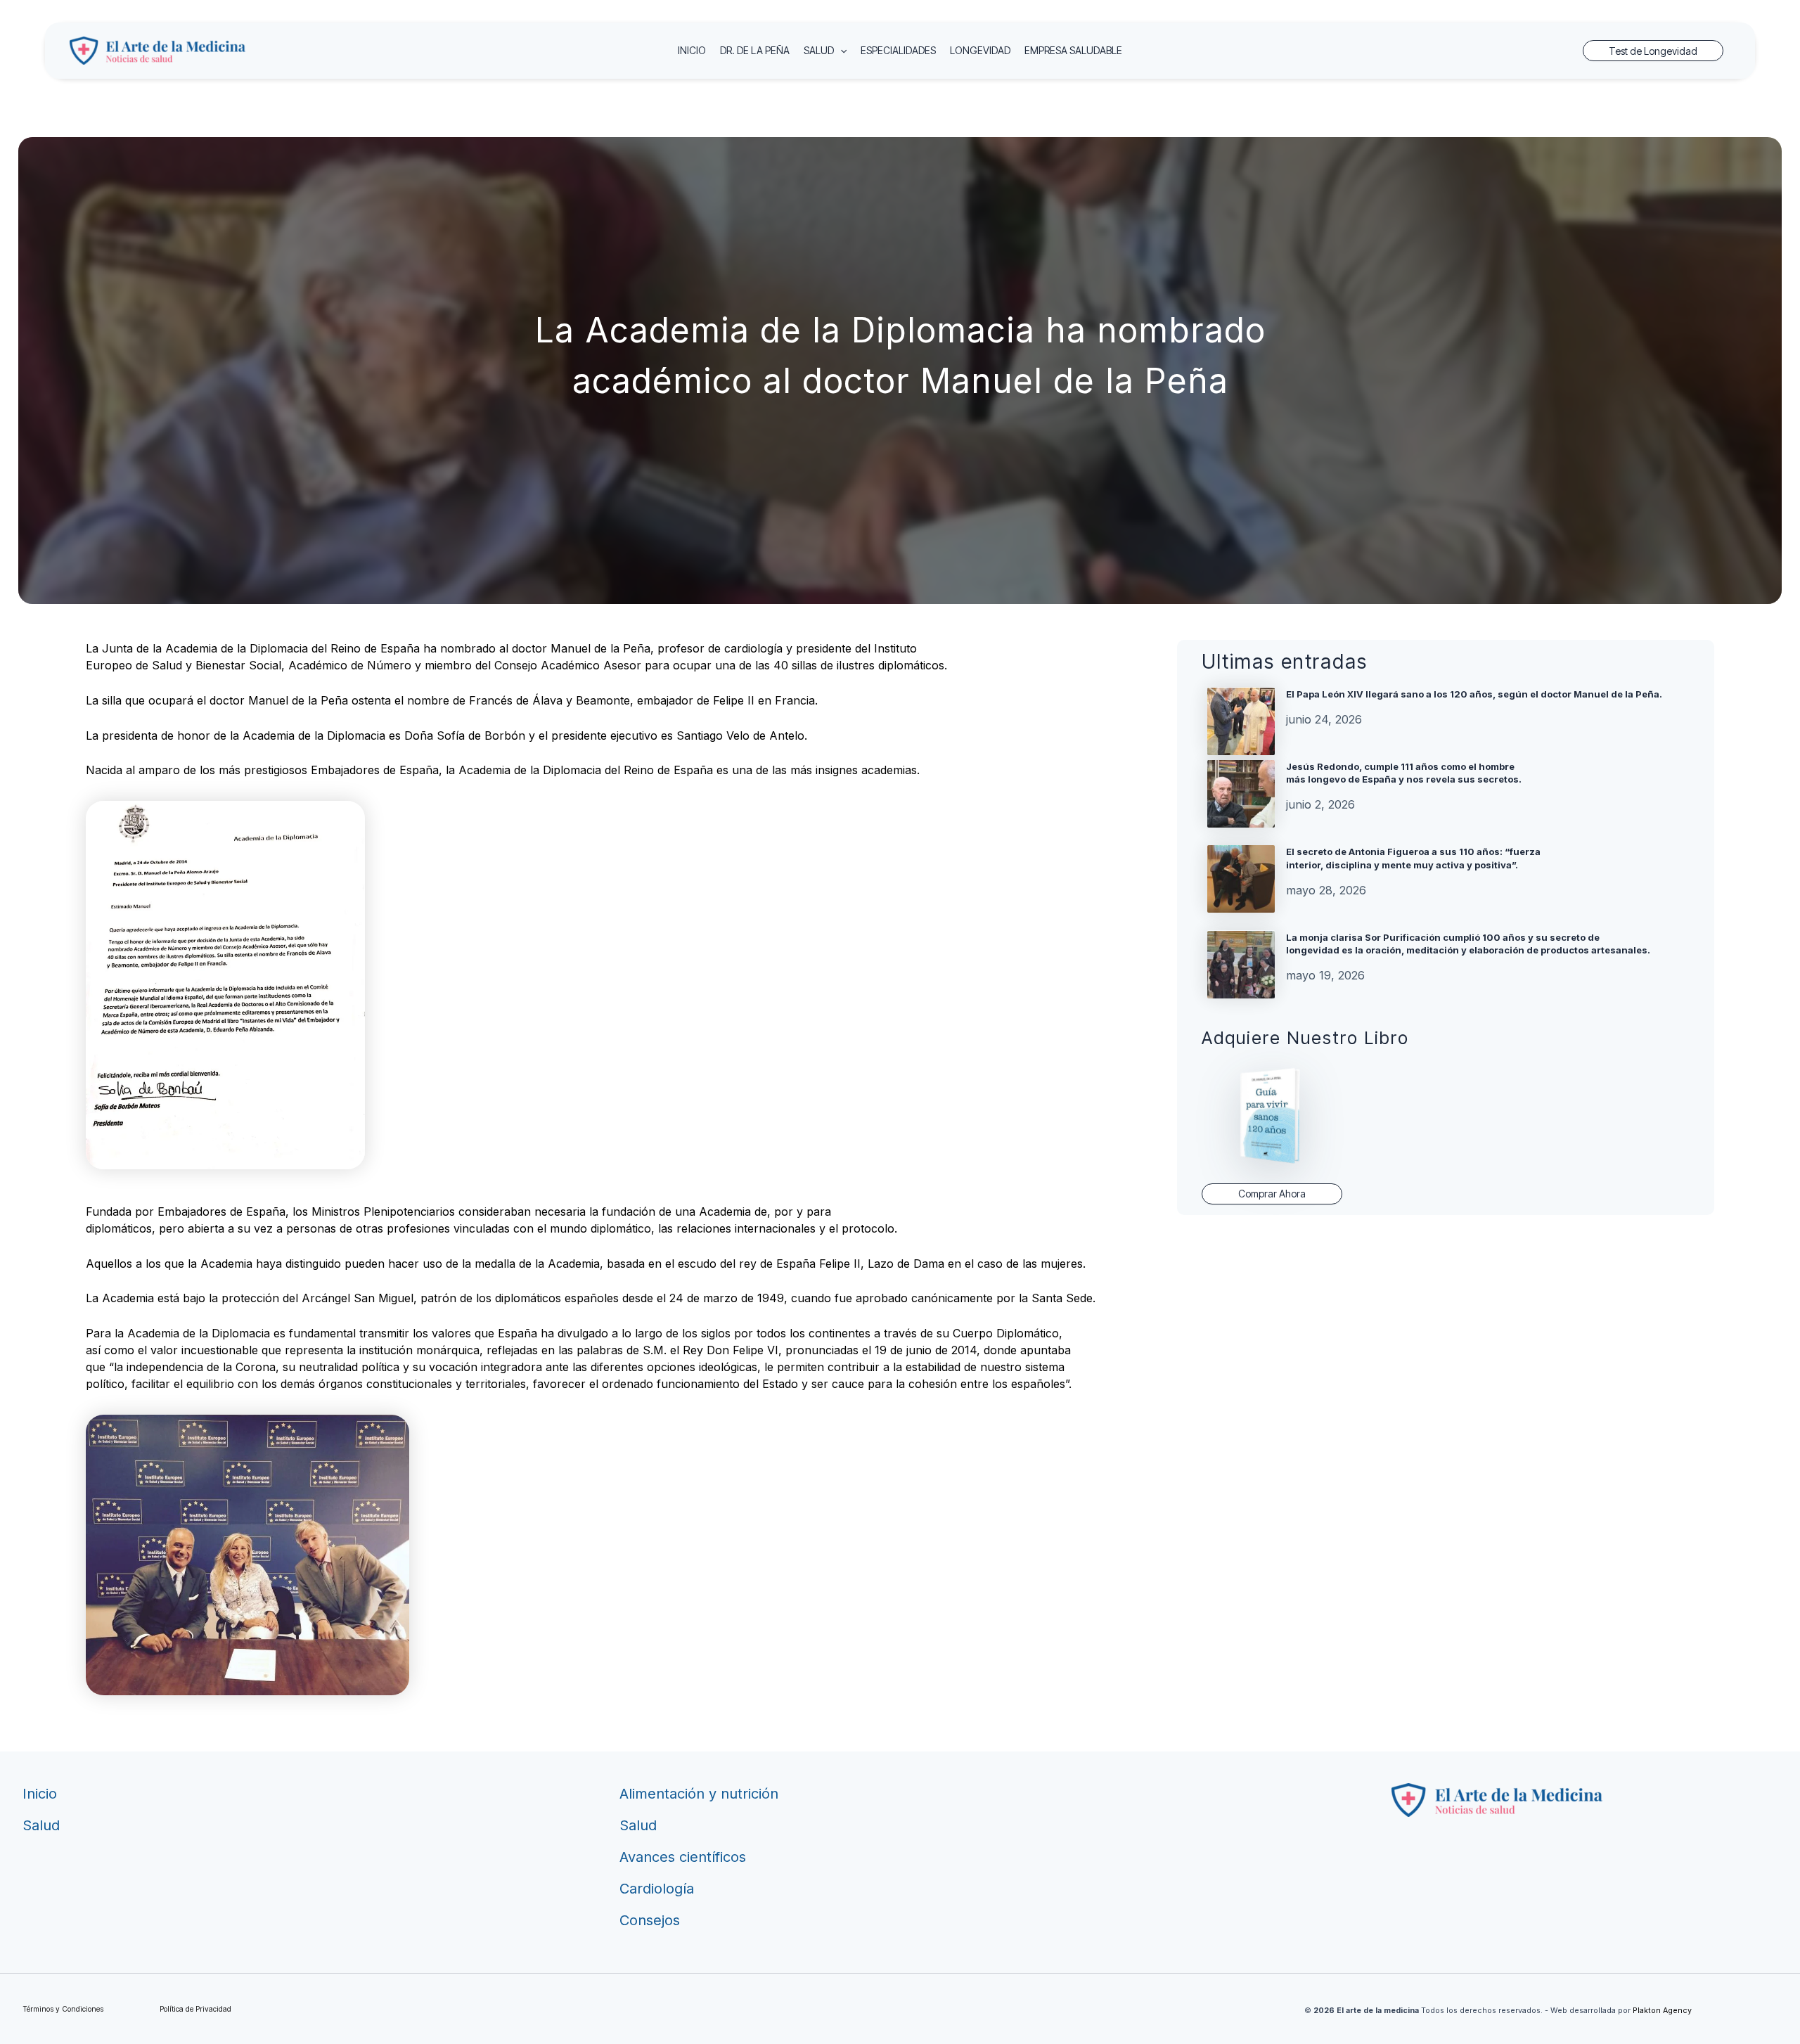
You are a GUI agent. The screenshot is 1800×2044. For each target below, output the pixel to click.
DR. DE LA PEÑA (755, 50)
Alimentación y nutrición (699, 1794)
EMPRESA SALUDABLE (1073, 50)
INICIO (692, 50)
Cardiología (657, 1889)
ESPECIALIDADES (898, 50)
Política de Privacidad (195, 2009)
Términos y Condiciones (63, 2009)
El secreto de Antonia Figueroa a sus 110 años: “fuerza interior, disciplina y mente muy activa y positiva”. (1413, 858)
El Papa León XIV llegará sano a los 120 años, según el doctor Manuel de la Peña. (1474, 694)
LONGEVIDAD (980, 50)
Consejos (650, 1920)
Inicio (40, 1794)
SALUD (819, 50)
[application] (840, 51)
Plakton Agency (1662, 2011)
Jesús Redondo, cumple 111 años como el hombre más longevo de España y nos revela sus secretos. (1404, 773)
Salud (41, 1825)
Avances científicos (683, 1857)
